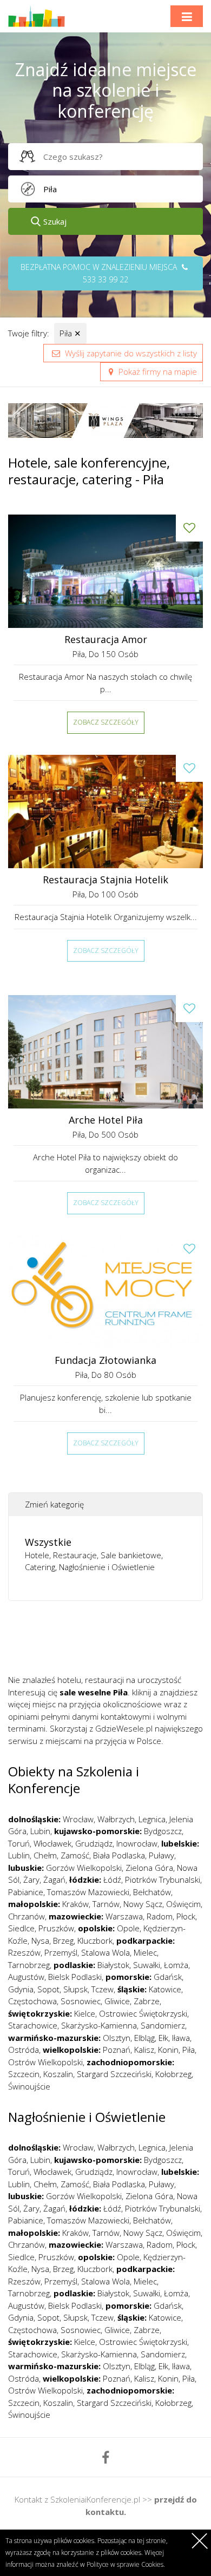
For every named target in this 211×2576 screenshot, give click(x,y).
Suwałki (147, 1965)
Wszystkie (48, 1542)
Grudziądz (94, 1843)
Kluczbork (95, 1941)
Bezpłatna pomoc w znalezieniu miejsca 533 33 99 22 (100, 273)
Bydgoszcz (163, 1831)
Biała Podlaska (119, 1855)
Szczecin (24, 2074)
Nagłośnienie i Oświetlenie (107, 1567)
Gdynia (21, 1989)
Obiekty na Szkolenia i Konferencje (74, 1780)
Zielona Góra (149, 1868)
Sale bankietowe (131, 1555)
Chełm (45, 1855)
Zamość (75, 1855)
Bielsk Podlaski (75, 1977)
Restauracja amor (106, 640)
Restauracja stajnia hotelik (105, 880)
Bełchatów (152, 1892)
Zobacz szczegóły (106, 722)
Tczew (103, 1989)
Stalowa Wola (105, 1952)
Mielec (145, 1952)
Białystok (113, 1965)
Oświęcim (183, 1904)
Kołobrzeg (173, 2074)
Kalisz (144, 2050)
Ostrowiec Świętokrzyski (143, 2013)
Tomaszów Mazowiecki (88, 1892)
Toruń (19, 1843)
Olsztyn (117, 2038)
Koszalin (58, 2074)
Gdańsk (168, 1977)
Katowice (165, 1989)
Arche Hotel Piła (106, 1120)
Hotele (37, 1555)
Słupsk (75, 1989)
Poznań (117, 2050)
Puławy (161, 1855)
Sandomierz (163, 2025)
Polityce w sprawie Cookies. (126, 2564)
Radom (160, 1916)
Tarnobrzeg (29, 1965)
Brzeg (63, 1941)
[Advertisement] (110, 1641)
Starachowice (33, 2025)
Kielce (85, 2013)
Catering (40, 1567)
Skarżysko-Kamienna (99, 2025)
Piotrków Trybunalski (163, 1879)
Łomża (176, 1965)
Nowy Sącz (143, 1904)
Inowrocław (137, 1843)
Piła (70, 333)
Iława (181, 2038)
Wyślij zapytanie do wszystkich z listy (130, 353)
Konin (168, 2050)
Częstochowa (32, 2001)
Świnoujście (29, 2086)
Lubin (40, 1831)
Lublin (19, 1855)
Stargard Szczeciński (114, 2074)
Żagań (54, 1879)
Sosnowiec (81, 2001)
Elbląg (144, 2038)
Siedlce (21, 1928)
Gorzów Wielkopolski (84, 1868)
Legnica (152, 1819)
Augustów (26, 1977)
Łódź (112, 1879)
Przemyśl (61, 1952)
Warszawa (124, 1916)
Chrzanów (27, 1916)
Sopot (48, 1989)
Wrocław (78, 1819)
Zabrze (147, 2001)
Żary (31, 1879)
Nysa (40, 1941)
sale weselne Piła (94, 1692)
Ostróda (24, 2050)
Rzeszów (24, 1952)
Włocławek (52, 1843)
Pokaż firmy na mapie (157, 371)
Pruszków (56, 1928)
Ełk (163, 2038)
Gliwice (117, 2001)
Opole (128, 1928)
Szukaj (55, 221)
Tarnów (106, 1904)
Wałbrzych (116, 1819)
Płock (186, 1916)
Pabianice (26, 1892)
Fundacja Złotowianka (105, 1360)
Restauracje (75, 1555)
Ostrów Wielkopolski (45, 2062)
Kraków (75, 1904)
